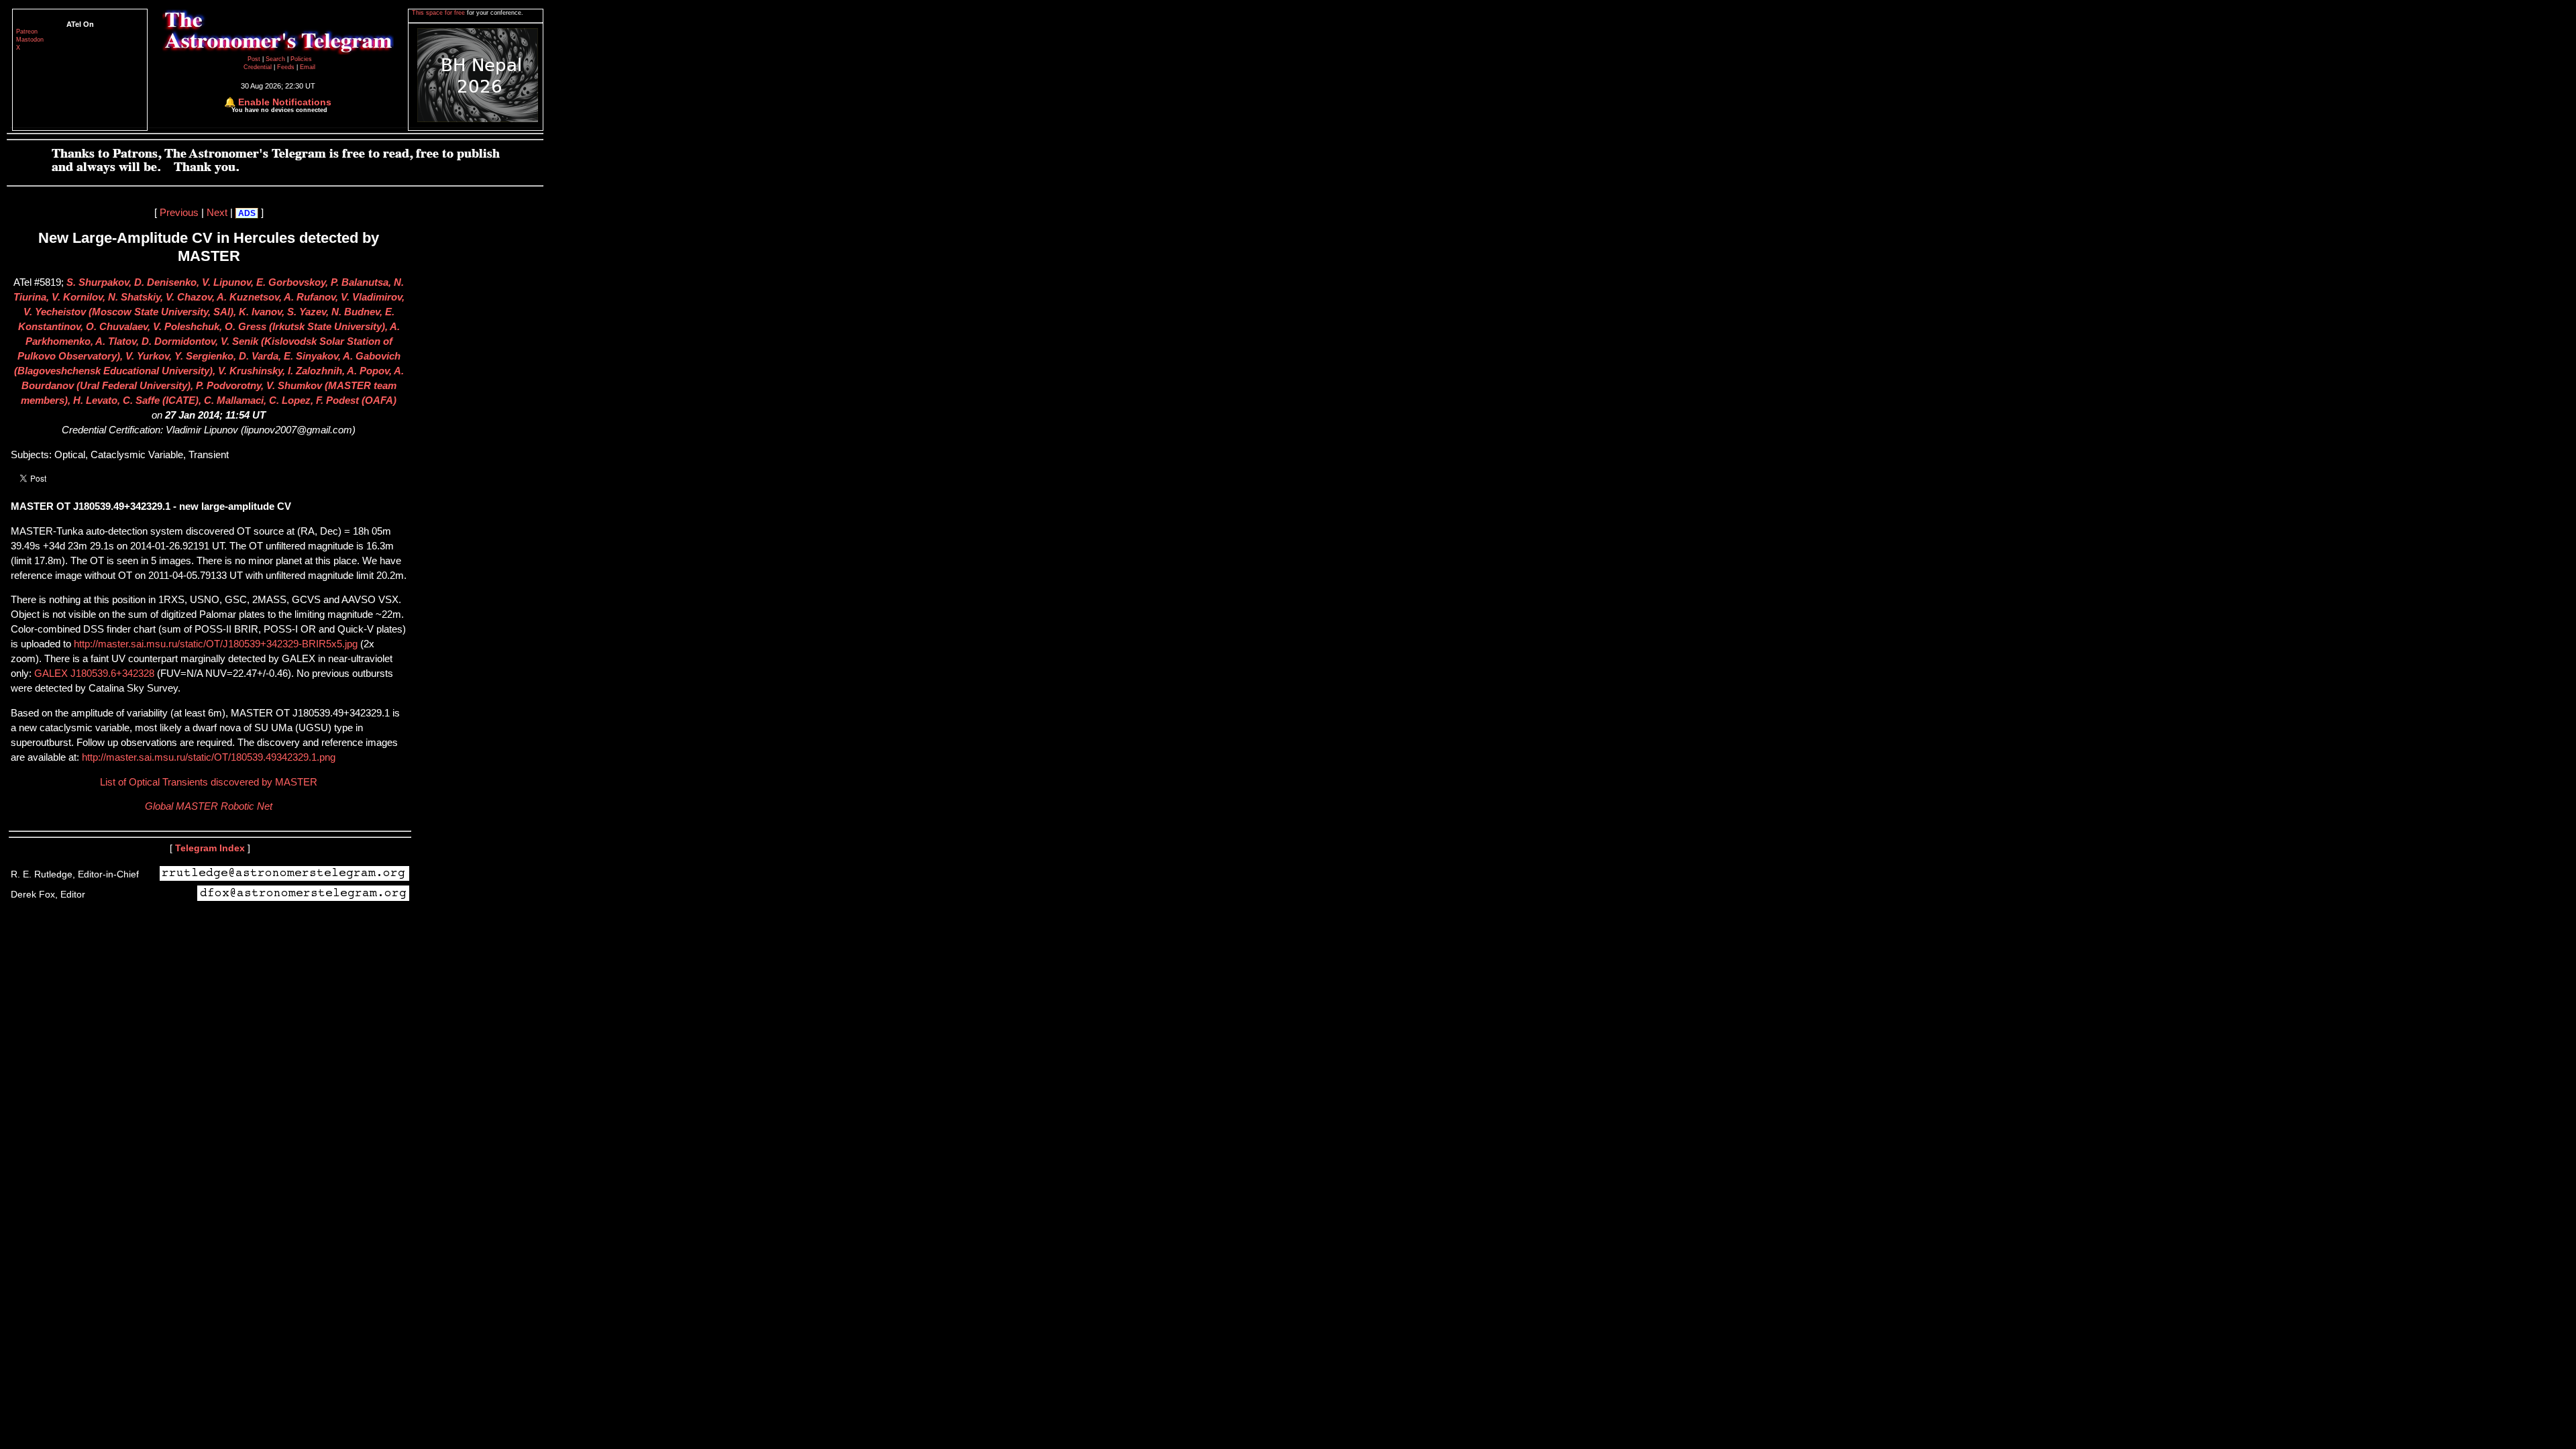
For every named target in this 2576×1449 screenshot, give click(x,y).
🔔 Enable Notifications (278, 102)
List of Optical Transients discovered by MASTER (209, 782)
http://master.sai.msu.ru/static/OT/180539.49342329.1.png (207, 757)
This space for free (439, 13)
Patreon (27, 32)
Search (276, 59)
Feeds (286, 67)
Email (308, 67)
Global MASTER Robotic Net (209, 806)
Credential (259, 67)
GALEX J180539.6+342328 (94, 674)
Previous (179, 213)
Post (255, 59)
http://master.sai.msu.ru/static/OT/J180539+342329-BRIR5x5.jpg (216, 644)
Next (217, 213)
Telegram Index (210, 848)
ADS (247, 213)
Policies (301, 59)
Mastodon (30, 40)
